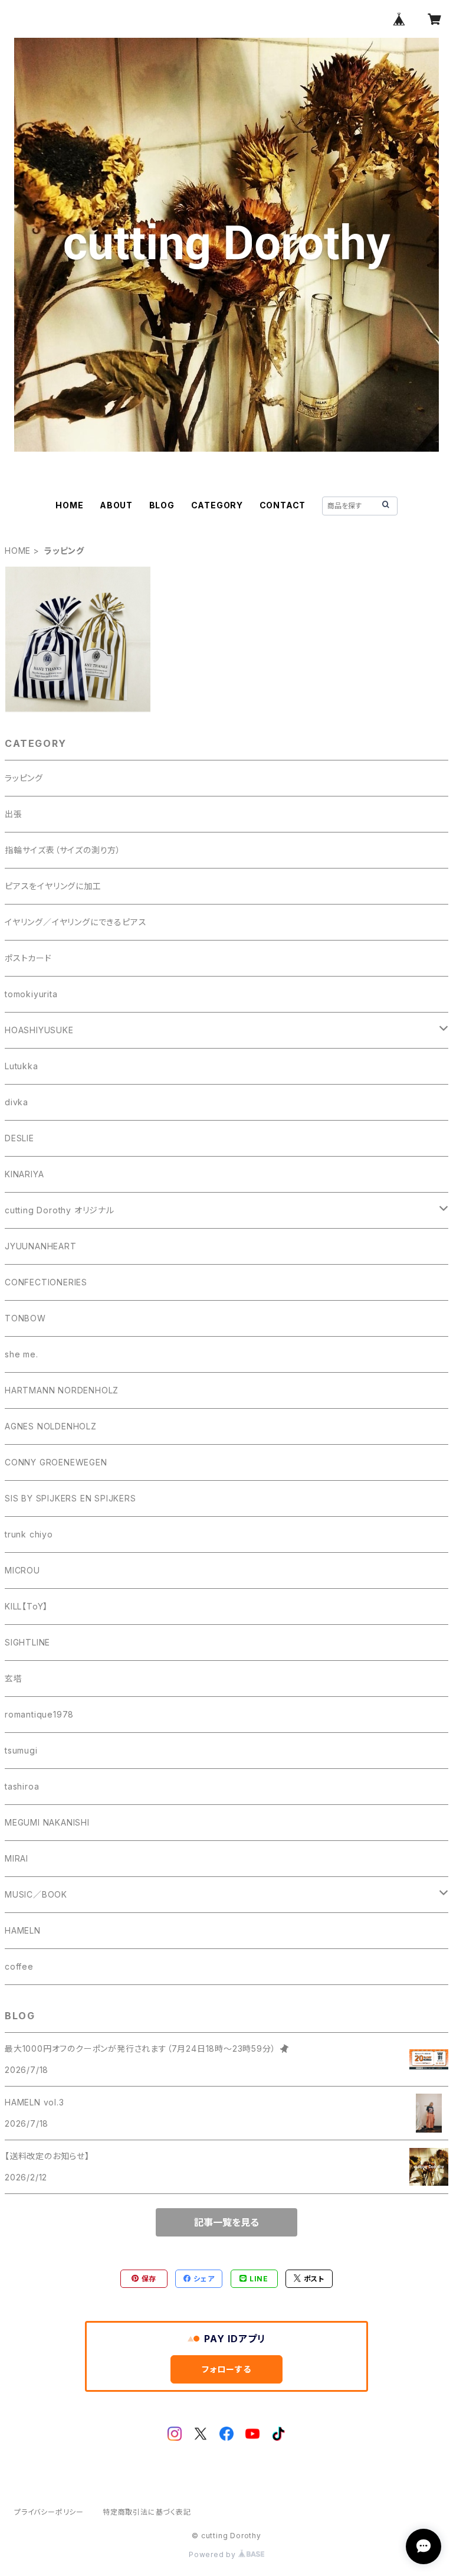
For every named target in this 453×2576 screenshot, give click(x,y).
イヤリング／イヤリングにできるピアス (75, 922)
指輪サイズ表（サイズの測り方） (63, 850)
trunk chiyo (29, 1534)
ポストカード (28, 958)
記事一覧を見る (226, 2222)
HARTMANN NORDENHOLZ (62, 1390)
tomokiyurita (31, 994)
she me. (22, 1354)
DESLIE (19, 1138)
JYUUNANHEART (41, 1246)
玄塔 (14, 1678)
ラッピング (24, 778)
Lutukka (22, 1066)
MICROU (22, 1570)
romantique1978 (39, 1714)
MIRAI (17, 1858)
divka (17, 1102)
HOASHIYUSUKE (39, 1030)
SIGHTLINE (27, 1642)
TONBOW (25, 1318)
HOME (69, 505)
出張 (14, 814)
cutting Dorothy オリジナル (60, 1210)
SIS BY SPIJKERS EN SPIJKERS (70, 1498)
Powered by (214, 2554)
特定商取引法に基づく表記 (147, 2512)
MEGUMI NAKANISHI (47, 1822)
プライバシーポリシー (49, 2512)
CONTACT (283, 505)
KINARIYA (24, 1174)
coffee (19, 1966)
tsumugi (21, 1750)
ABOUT (116, 505)
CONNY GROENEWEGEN (56, 1462)
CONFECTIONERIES (46, 1282)
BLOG (162, 505)
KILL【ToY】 (26, 1606)
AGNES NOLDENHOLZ (51, 1426)
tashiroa (22, 1786)
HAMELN (23, 1930)
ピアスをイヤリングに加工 (53, 886)
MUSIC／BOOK (36, 1894)
